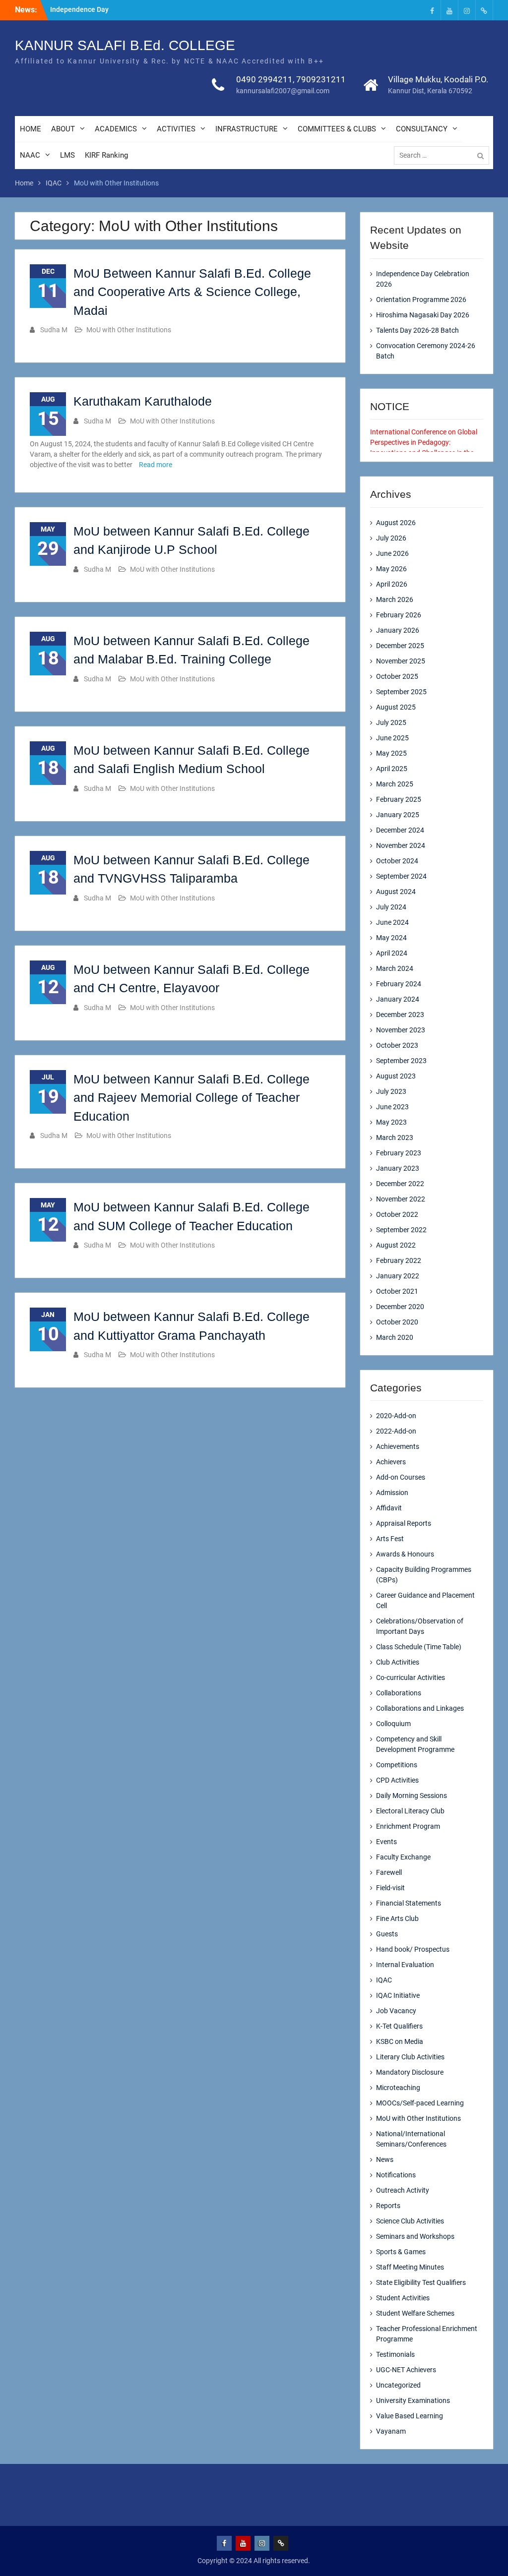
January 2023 (398, 1168)
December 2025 (400, 646)
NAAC (30, 155)
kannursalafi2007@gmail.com (283, 91)
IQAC (384, 1980)
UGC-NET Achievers (406, 2370)
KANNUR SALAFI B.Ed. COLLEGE (125, 45)
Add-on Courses (401, 1477)
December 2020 (400, 1307)
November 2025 (401, 661)
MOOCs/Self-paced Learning (420, 2103)
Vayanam (391, 2431)
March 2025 (395, 784)
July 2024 (391, 907)
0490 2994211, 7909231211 (291, 79)
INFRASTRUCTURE (247, 129)
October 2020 (397, 1322)
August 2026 (396, 523)
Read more (156, 465)
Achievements (398, 1446)
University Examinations (413, 2400)
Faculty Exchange (403, 1857)
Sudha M (54, 330)
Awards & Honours (405, 1554)
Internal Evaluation (405, 1965)
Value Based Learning (410, 2416)
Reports (388, 2206)
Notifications (396, 2175)
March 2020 (395, 1337)
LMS (67, 155)
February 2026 (399, 615)
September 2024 (401, 876)
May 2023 (391, 1122)
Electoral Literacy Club (410, 1811)
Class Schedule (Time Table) (419, 1647)
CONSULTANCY (422, 129)
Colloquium (393, 1724)
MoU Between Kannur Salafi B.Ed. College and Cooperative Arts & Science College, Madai (192, 292)
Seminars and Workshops (415, 2236)
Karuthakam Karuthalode (143, 401)
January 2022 (398, 1276)
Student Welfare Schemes (415, 2313)
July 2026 (391, 538)
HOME (31, 129)
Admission (392, 1493)
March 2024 (395, 968)
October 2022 (397, 1214)
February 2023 (399, 1153)
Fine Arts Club (397, 1918)
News (385, 2159)
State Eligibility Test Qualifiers (421, 2282)
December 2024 (400, 830)
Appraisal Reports (404, 1523)
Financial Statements (409, 1903)
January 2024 (398, 999)
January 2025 (398, 815)
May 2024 (391, 938)
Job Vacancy (396, 2011)
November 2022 (401, 1199)
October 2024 (397, 861)
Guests (387, 1934)
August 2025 (396, 707)
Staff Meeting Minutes (410, 2267)
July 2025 (391, 722)
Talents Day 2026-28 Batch (417, 330)
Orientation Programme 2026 (421, 300)
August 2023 (396, 1076)
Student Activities (403, 2298)
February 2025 (399, 799)
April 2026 (392, 584)
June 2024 (392, 922)
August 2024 (396, 892)
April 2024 (392, 953)
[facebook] (432, 10)
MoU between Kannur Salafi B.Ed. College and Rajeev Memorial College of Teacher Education (191, 1098)
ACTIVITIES (176, 129)
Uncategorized (398, 2385)
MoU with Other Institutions (129, 330)
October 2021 (397, 1291)
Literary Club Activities (410, 2057)
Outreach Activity (403, 2190)
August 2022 (396, 1245)
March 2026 (395, 599)
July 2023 (391, 1091)
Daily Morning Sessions (412, 1796)
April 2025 (392, 769)
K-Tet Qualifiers (399, 2026)
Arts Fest (390, 1539)
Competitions (397, 1765)
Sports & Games (401, 2252)
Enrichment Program (408, 1826)
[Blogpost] (484, 10)
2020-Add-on (396, 1416)
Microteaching (398, 2088)
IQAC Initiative (398, 1995)
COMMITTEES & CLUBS (337, 129)
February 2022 (399, 1260)
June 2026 (392, 553)
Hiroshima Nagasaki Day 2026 (423, 315)
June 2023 (392, 1107)
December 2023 (400, 1015)
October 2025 (397, 676)
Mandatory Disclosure (410, 2072)
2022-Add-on (396, 1431)
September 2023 (401, 1061)
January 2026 (398, 630)
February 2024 (399, 984)
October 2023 (397, 1045)
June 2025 (392, 738)
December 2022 (400, 1184)
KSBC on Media (400, 2041)
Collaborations (399, 1693)
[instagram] (467, 10)
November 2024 (401, 845)
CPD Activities (397, 1780)
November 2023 (401, 1030)
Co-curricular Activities (411, 1677)
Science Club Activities (410, 2221)
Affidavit (389, 1508)
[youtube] (449, 10)
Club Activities (398, 1662)
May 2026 (391, 569)
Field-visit (390, 1888)
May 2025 (391, 753)
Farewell (389, 1872)
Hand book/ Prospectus (413, 1949)
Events (386, 1842)
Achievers (391, 1462)
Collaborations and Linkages (420, 1708)
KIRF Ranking (106, 155)
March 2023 (395, 1138)
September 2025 (401, 692)
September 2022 (401, 1230)
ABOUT (63, 129)
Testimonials (395, 2354)
